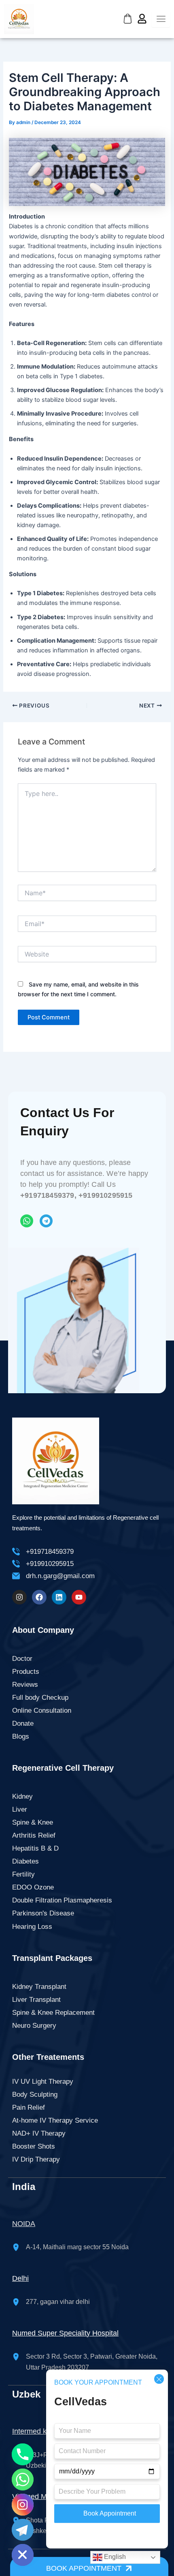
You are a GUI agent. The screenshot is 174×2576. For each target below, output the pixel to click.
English (114, 2557)
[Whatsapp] (23, 2479)
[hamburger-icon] (161, 19)
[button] (89, 2566)
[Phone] (23, 2454)
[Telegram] (23, 2530)
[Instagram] (23, 2505)
